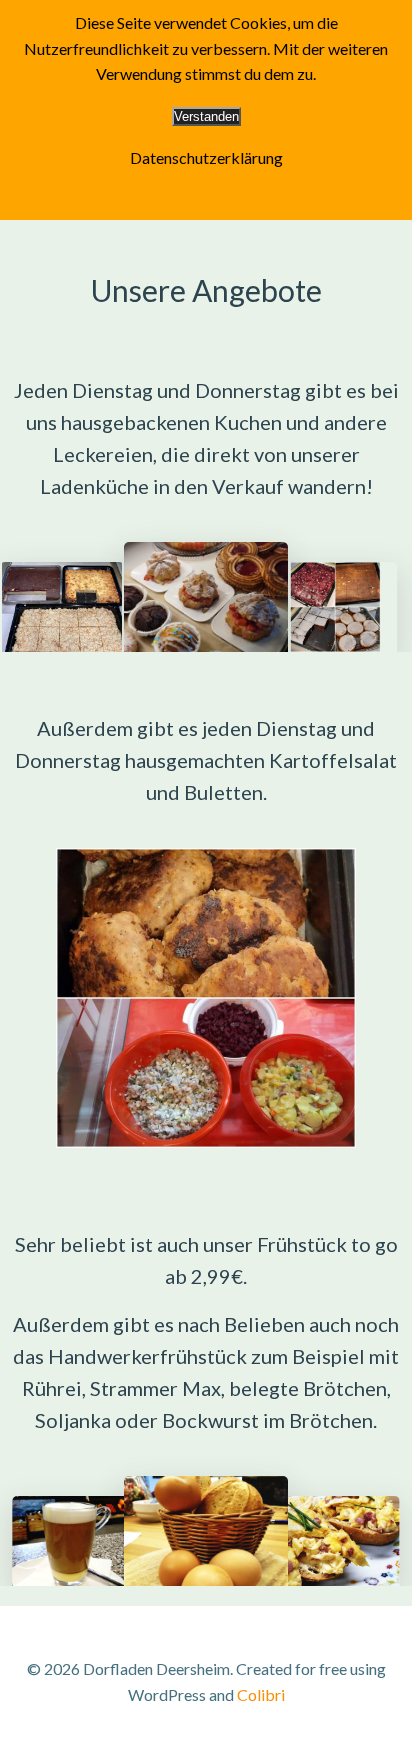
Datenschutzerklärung (206, 157)
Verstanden (206, 116)
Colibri (261, 1694)
